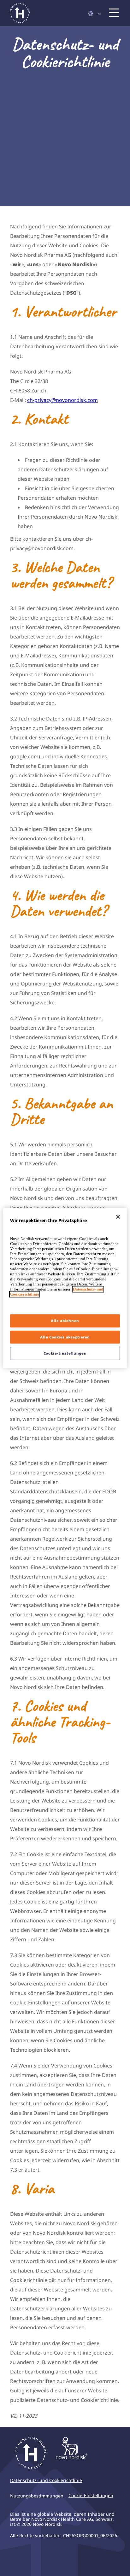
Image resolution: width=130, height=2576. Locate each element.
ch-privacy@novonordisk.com (62, 400)
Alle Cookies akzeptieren (65, 1337)
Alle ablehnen (65, 1321)
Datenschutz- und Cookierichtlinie (46, 2480)
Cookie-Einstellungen (65, 1353)
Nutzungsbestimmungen (37, 2496)
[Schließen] (118, 1217)
